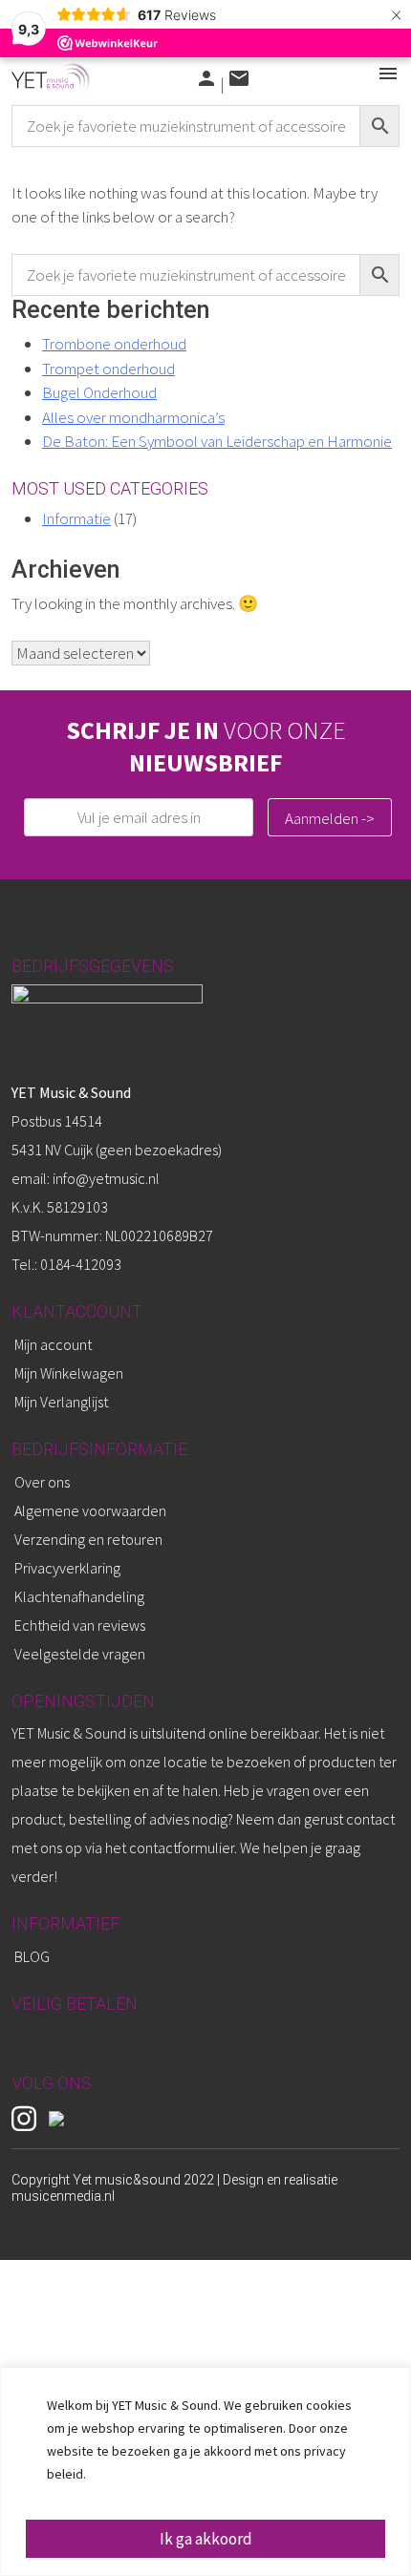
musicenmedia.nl (63, 2196)
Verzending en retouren (88, 1539)
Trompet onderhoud (108, 369)
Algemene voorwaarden (90, 1510)
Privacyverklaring (67, 1568)
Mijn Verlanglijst (61, 1402)
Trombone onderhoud (114, 344)
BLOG (32, 1956)
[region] (205, 2471)
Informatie (76, 518)
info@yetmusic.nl (105, 1178)
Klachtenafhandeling (79, 1596)
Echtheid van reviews (80, 1625)
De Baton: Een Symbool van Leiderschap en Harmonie (217, 441)
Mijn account (53, 1344)
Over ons (42, 1482)
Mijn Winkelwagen (69, 1373)
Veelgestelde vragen (80, 1654)
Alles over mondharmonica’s (133, 417)
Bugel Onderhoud (99, 392)
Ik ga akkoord (206, 2539)
